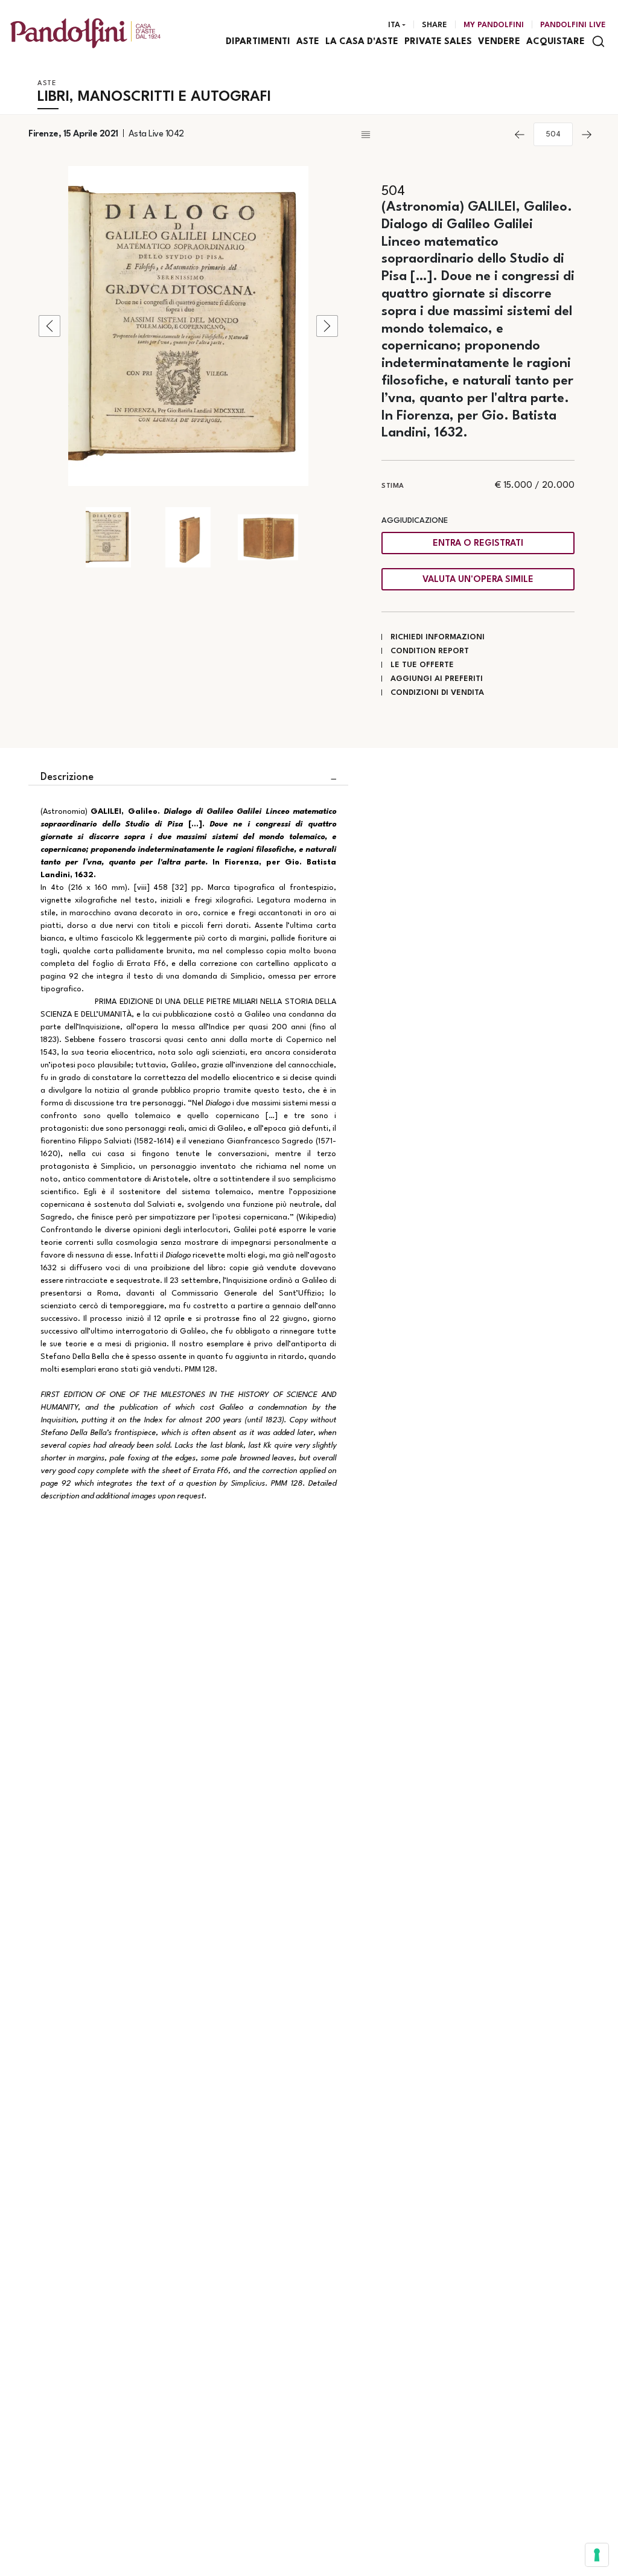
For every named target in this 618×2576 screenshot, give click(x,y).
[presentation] (49, 326)
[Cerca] (598, 41)
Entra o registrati (478, 544)
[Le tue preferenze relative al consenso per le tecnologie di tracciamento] (597, 2555)
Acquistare (556, 42)
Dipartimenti (258, 42)
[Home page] (85, 33)
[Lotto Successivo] (587, 135)
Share (435, 25)
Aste (308, 42)
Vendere (499, 42)
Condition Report (430, 651)
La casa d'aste (362, 42)
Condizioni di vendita (437, 693)
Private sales (438, 42)
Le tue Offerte (422, 665)
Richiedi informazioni (438, 637)
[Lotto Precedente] (520, 135)
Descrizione (67, 777)
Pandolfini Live (573, 25)
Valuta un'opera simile (478, 580)
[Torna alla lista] (432, 135)
